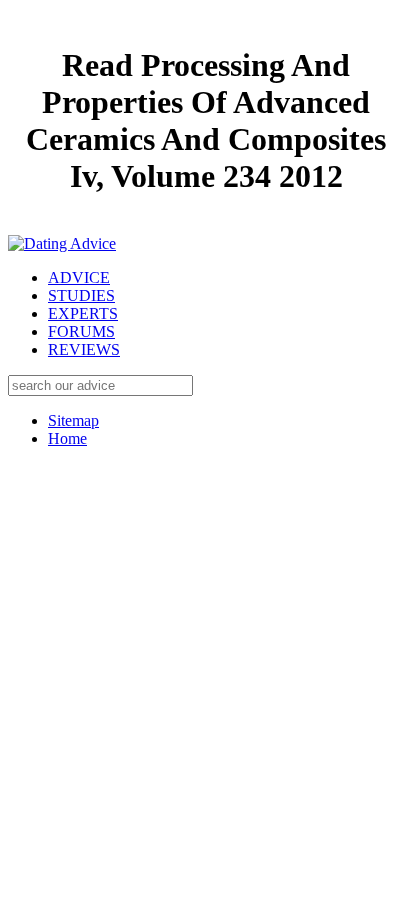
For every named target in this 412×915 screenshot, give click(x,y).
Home (67, 438)
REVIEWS (84, 349)
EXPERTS (83, 313)
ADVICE (79, 277)
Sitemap (73, 420)
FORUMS (81, 331)
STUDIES (81, 295)
